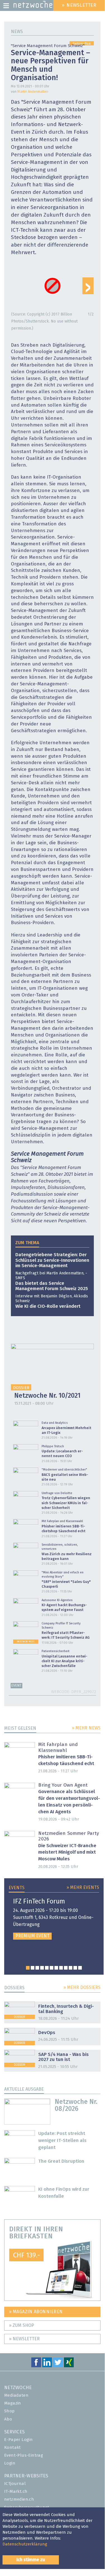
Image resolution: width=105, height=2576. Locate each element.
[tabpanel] (54, 1919)
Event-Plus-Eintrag (24, 2455)
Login (10, 2463)
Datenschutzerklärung (25, 2544)
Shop (9, 2411)
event (16, 1686)
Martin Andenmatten (33, 92)
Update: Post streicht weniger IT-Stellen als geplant (62, 2141)
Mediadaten (16, 2395)
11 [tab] (75, 1968)
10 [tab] (71, 1968)
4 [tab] (42, 1968)
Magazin (13, 2403)
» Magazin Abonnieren (36, 2312)
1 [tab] (28, 1968)
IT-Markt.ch (16, 2492)
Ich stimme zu (31, 2560)
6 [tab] (52, 1968)
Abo (8, 2419)
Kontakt (13, 2448)
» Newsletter (24, 2339)
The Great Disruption (61, 2161)
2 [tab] (33, 1968)
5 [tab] (47, 1968)
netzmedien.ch (19, 2499)
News (17, 32)
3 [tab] (37, 1968)
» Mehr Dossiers (82, 1988)
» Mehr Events (83, 1888)
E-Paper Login (18, 2440)
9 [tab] (66, 1968)
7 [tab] (56, 1968)
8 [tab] (61, 1968)
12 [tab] (80, 1968)
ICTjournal (15, 2484)
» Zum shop (22, 2325)
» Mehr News (86, 1728)
